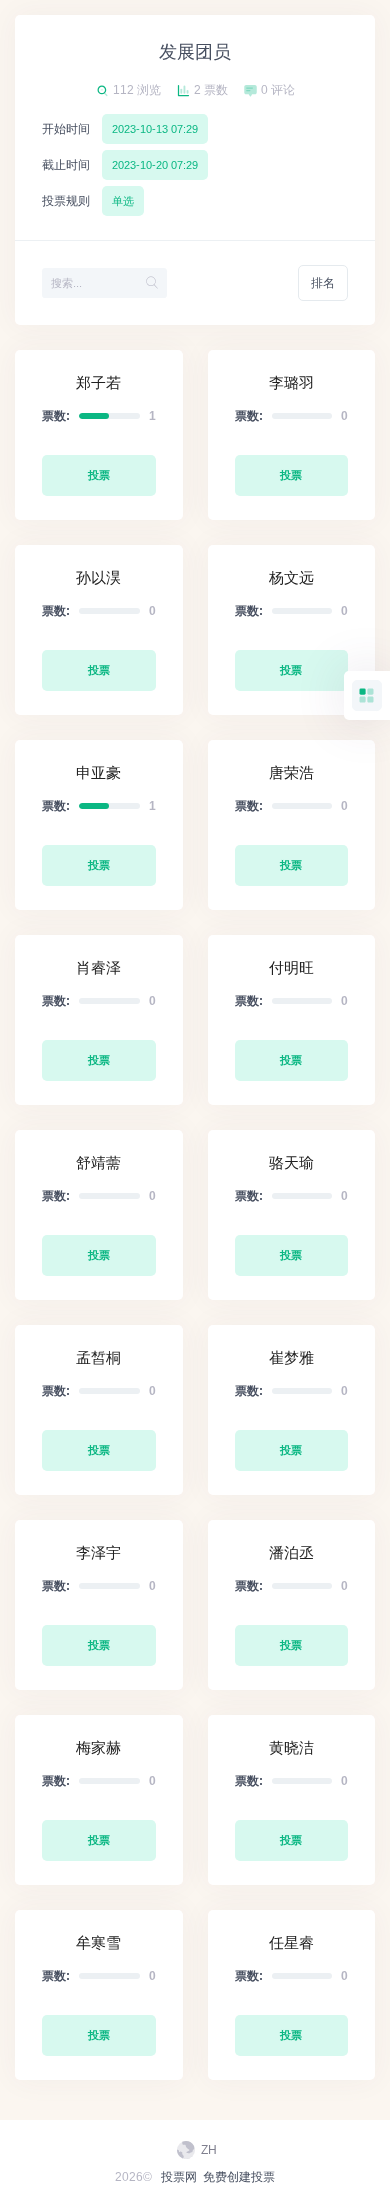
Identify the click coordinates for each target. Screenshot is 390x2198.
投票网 (179, 2177)
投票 (99, 475)
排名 (323, 283)
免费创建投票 (239, 2177)
